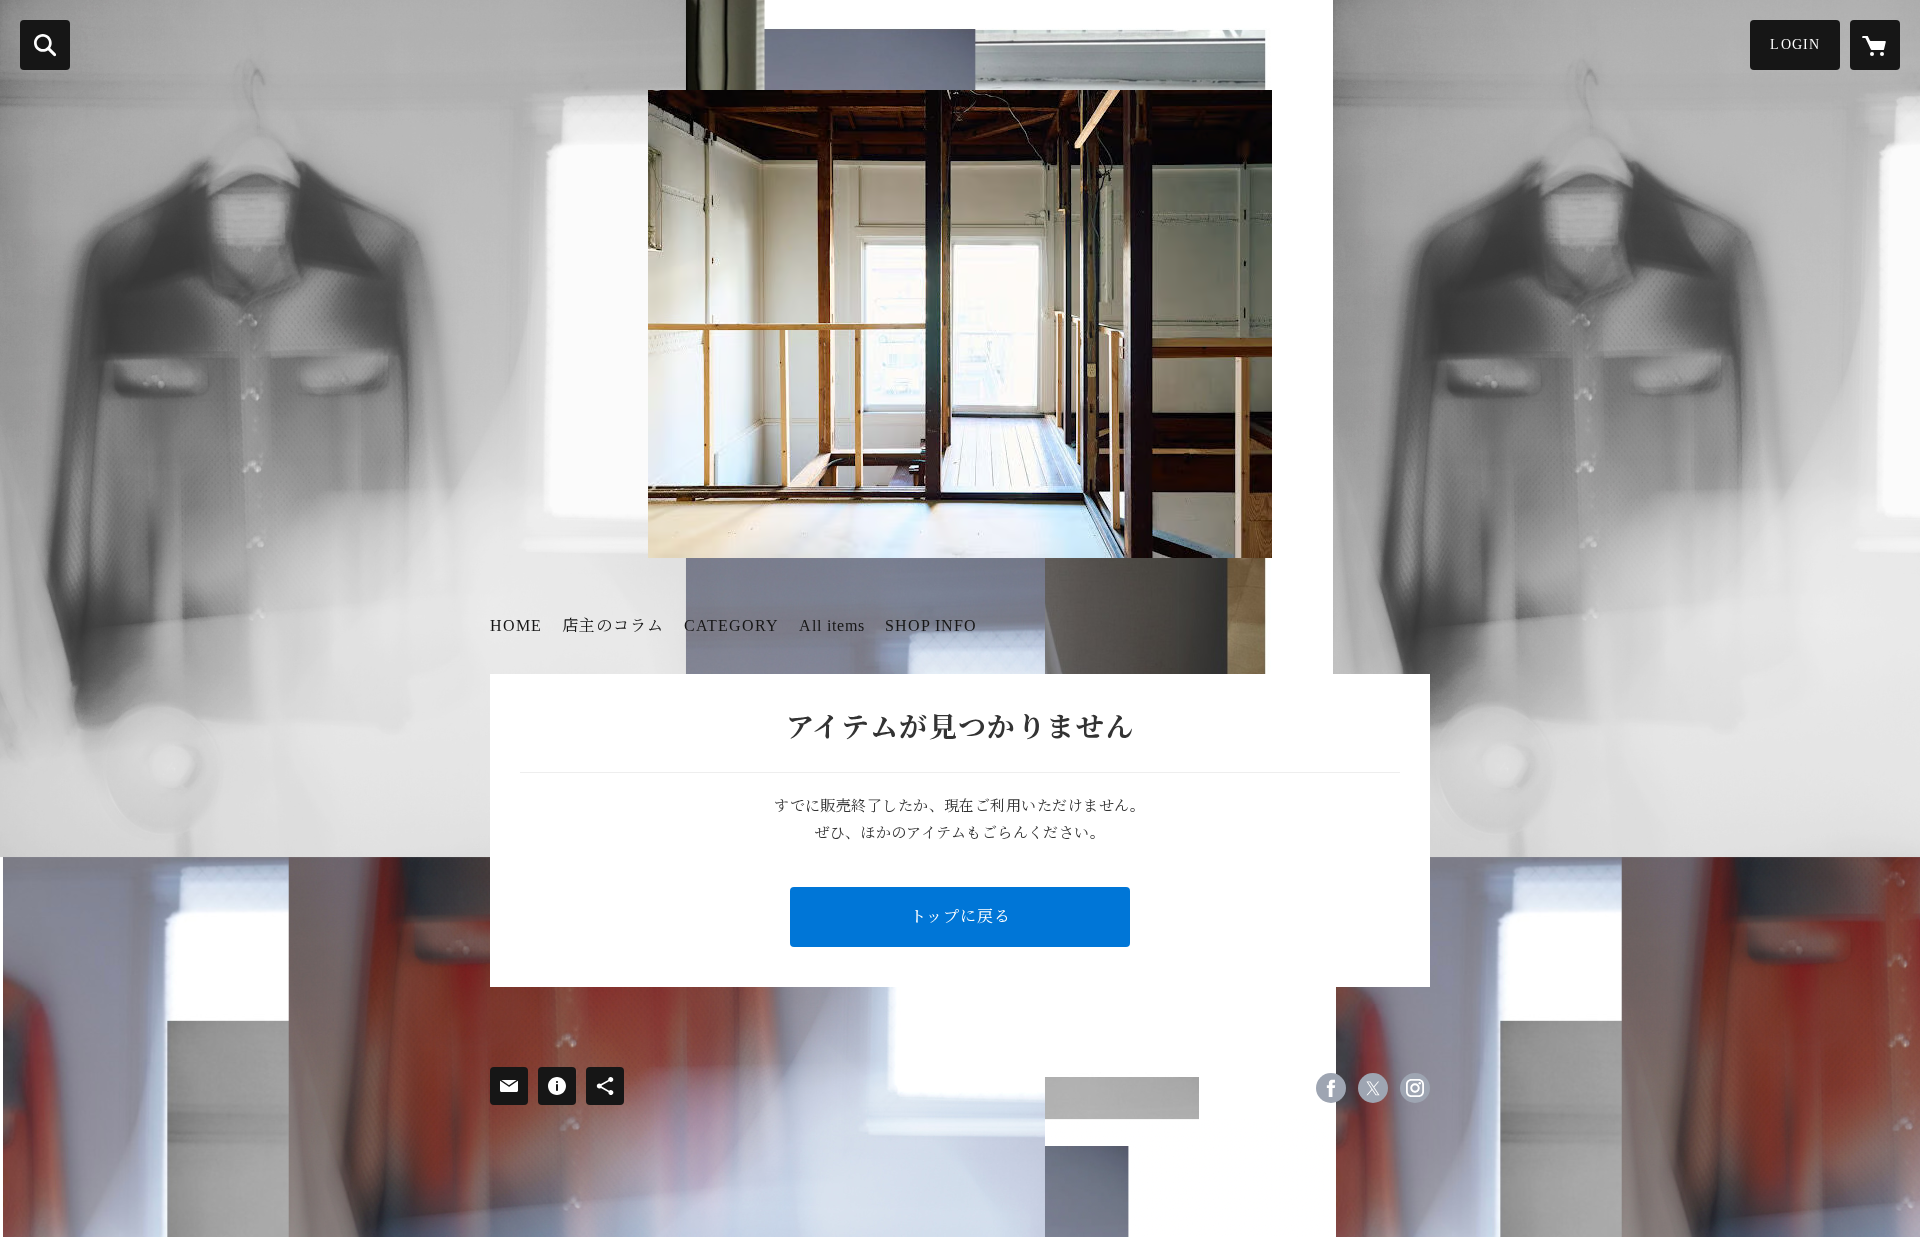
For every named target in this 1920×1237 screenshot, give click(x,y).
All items (832, 625)
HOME (516, 625)
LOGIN (1795, 44)
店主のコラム (613, 625)
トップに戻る (960, 916)
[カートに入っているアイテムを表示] (1875, 45)
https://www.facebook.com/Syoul (1331, 1088)
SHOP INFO (931, 625)
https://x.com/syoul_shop (1373, 1088)
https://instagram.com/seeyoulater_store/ (1415, 1088)
